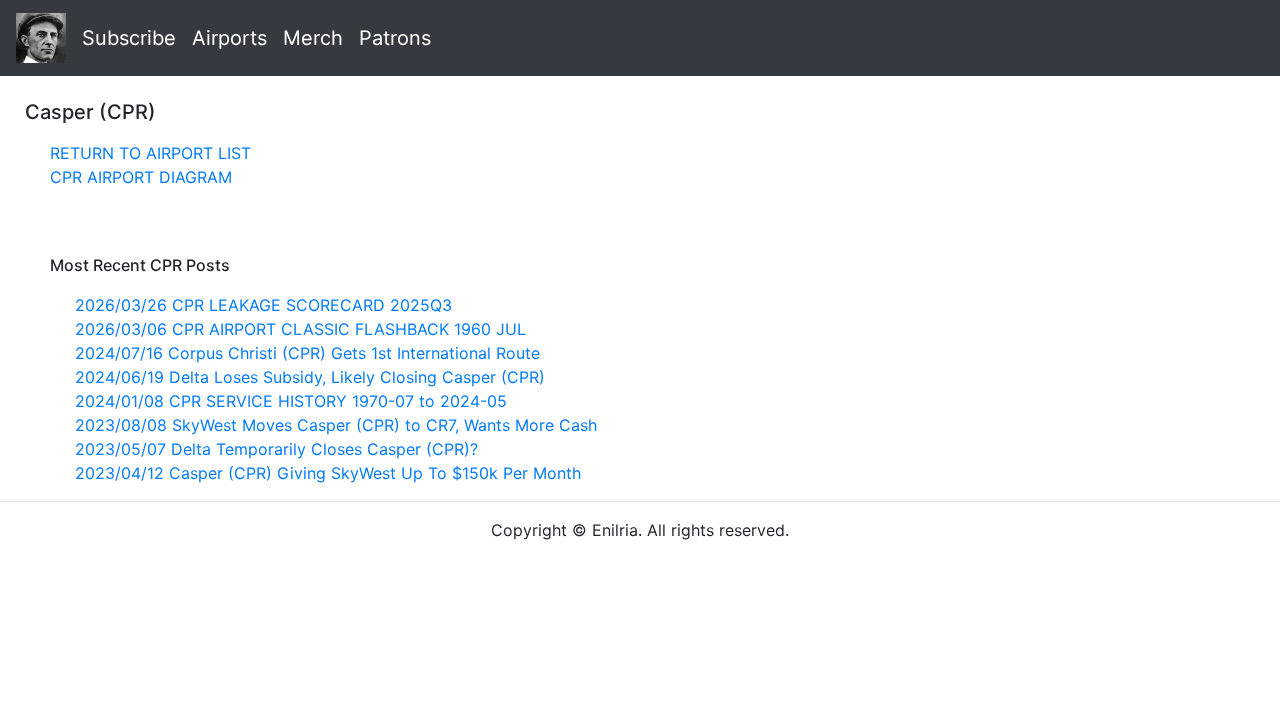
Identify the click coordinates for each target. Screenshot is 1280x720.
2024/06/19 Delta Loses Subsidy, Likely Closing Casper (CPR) (310, 377)
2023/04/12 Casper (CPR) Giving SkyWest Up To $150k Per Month (328, 473)
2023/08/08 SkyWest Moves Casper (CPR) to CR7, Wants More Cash (336, 425)
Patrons (395, 38)
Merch (313, 38)
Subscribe (129, 38)
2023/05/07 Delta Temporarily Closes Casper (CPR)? (276, 449)
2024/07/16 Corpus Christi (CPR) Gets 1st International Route (307, 353)
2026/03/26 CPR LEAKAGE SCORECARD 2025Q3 (263, 305)
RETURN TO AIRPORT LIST (150, 153)
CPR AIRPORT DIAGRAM (141, 177)
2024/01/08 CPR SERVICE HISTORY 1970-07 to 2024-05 (291, 401)
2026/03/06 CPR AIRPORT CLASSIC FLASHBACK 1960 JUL (300, 329)
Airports (229, 38)
